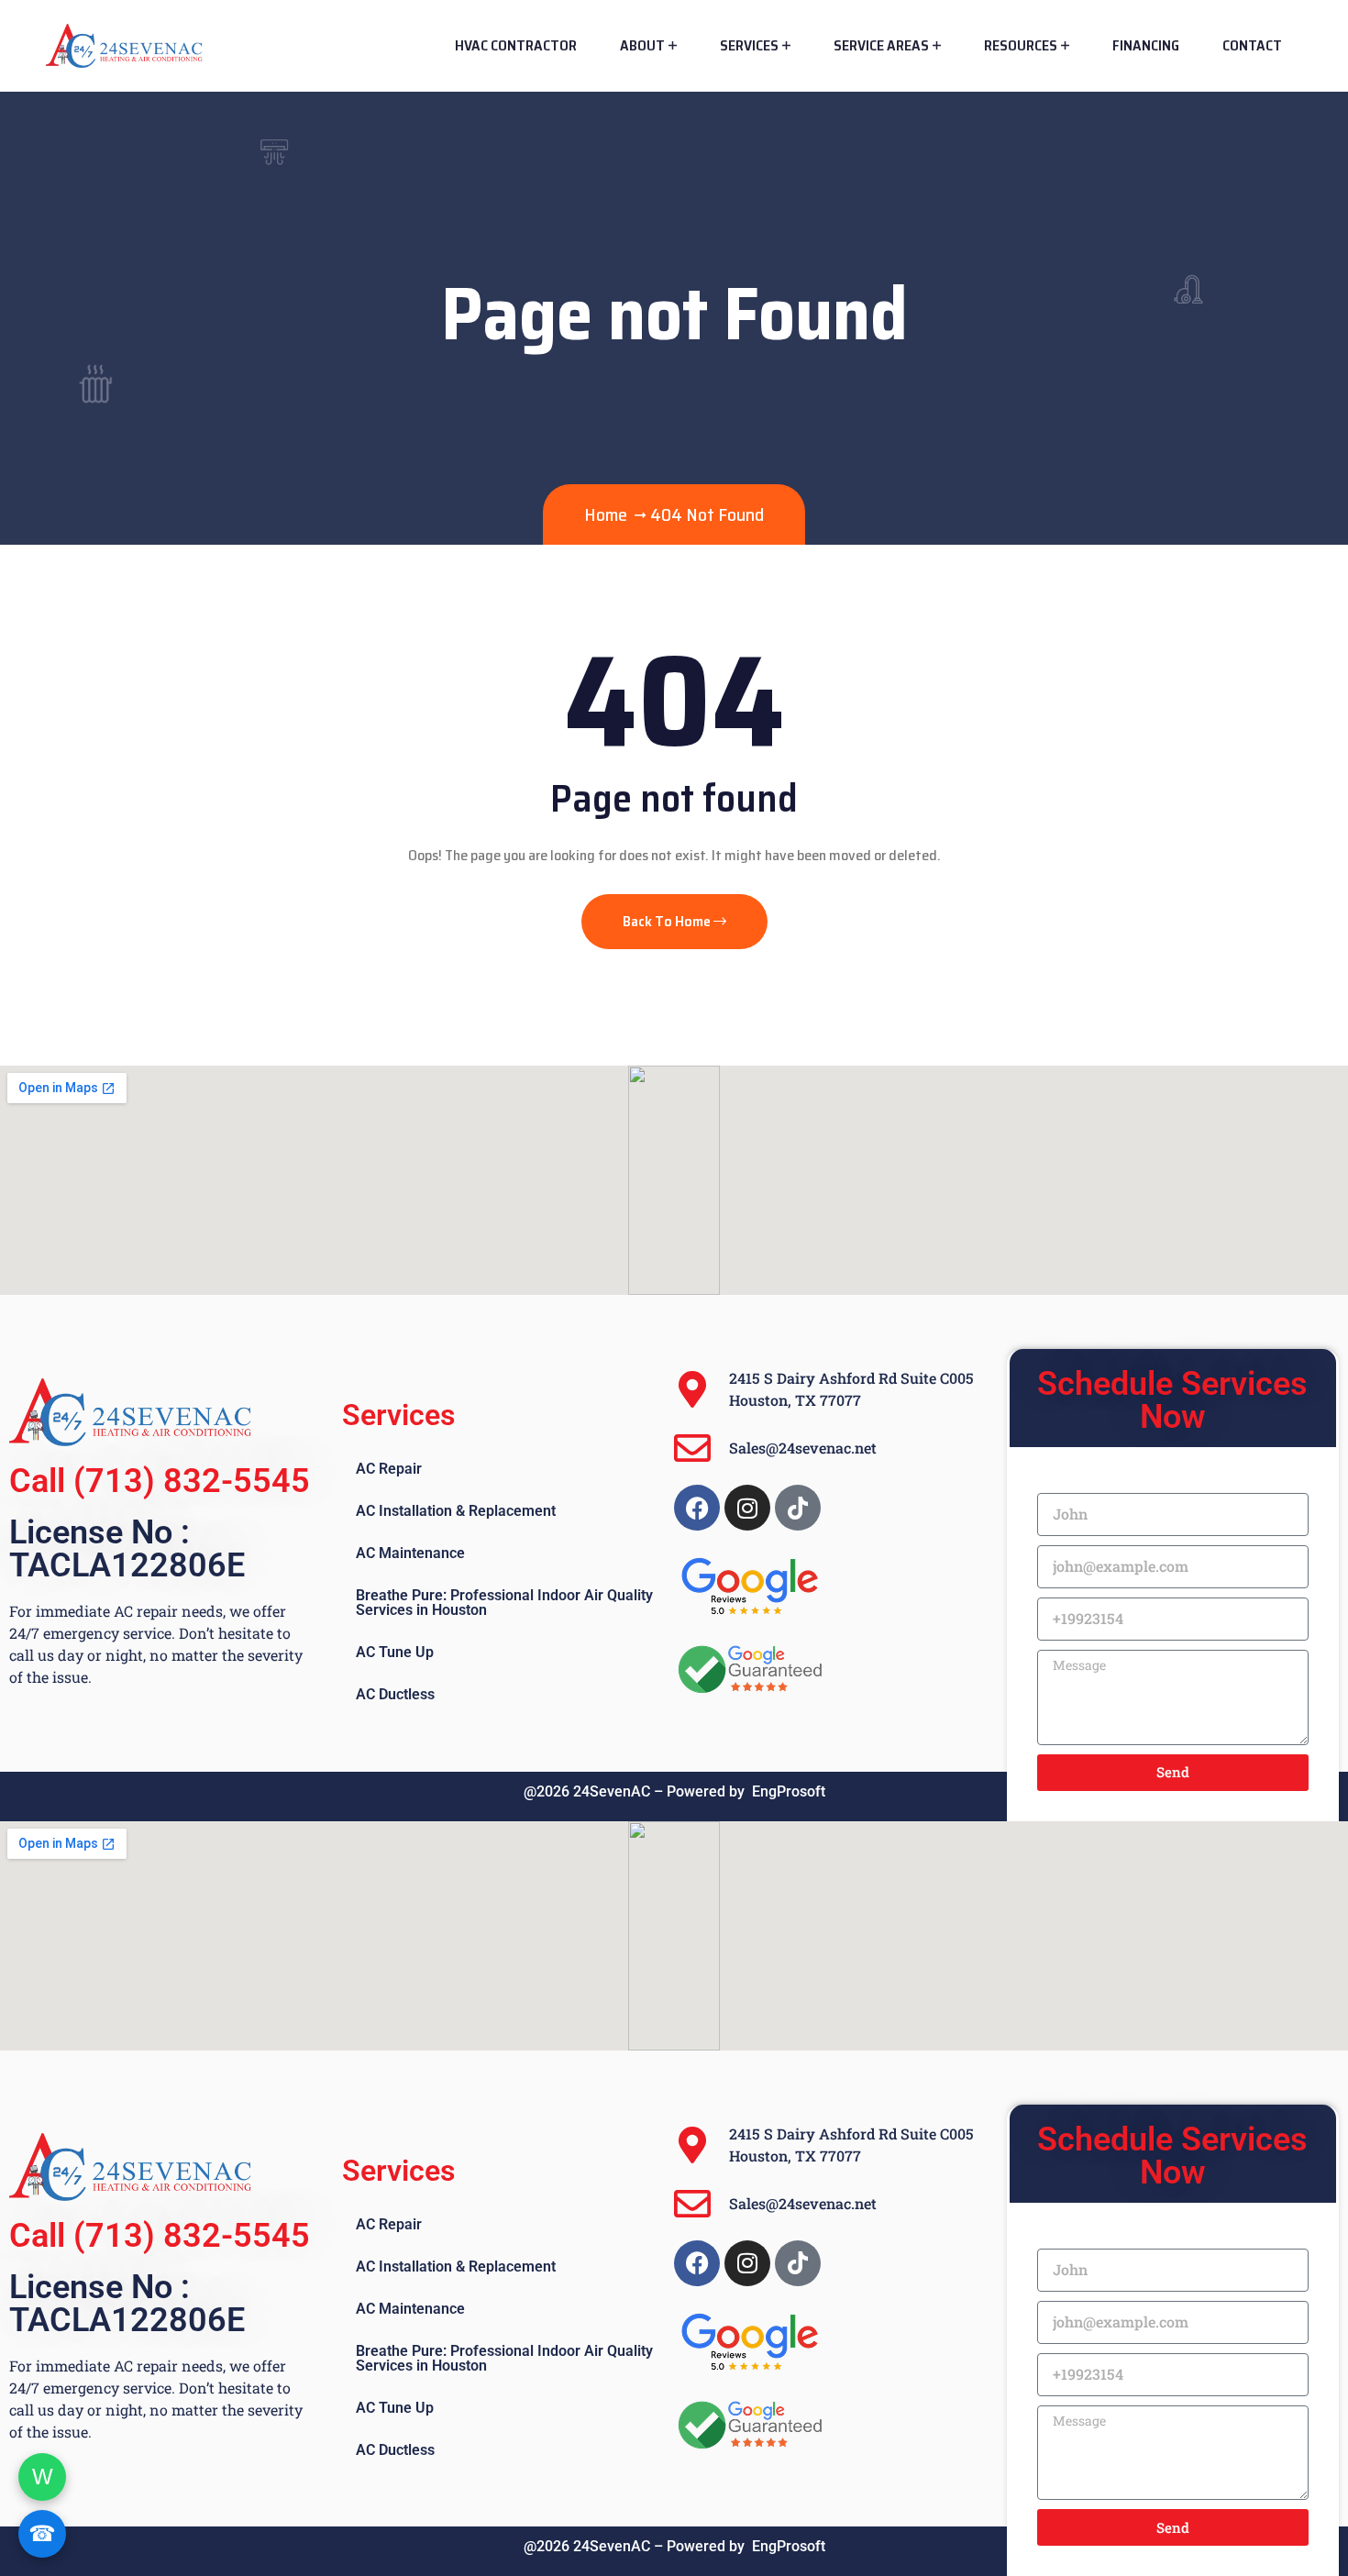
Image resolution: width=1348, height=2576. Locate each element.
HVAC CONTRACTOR (516, 45)
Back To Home (668, 921)
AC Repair (389, 1469)
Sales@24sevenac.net (803, 1448)
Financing (1146, 45)
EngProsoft (789, 1791)
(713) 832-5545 (192, 1481)
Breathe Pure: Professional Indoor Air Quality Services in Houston (504, 1603)
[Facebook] (697, 1508)
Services (749, 45)
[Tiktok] (798, 1508)
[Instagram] (747, 1508)
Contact (1252, 45)
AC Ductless (395, 1694)
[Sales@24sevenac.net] (692, 1448)
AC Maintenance (410, 1553)
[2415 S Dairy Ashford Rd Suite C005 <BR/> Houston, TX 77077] (692, 1389)
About (642, 45)
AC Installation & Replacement (456, 1511)
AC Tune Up (395, 1652)
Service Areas (881, 45)
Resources (1021, 45)
